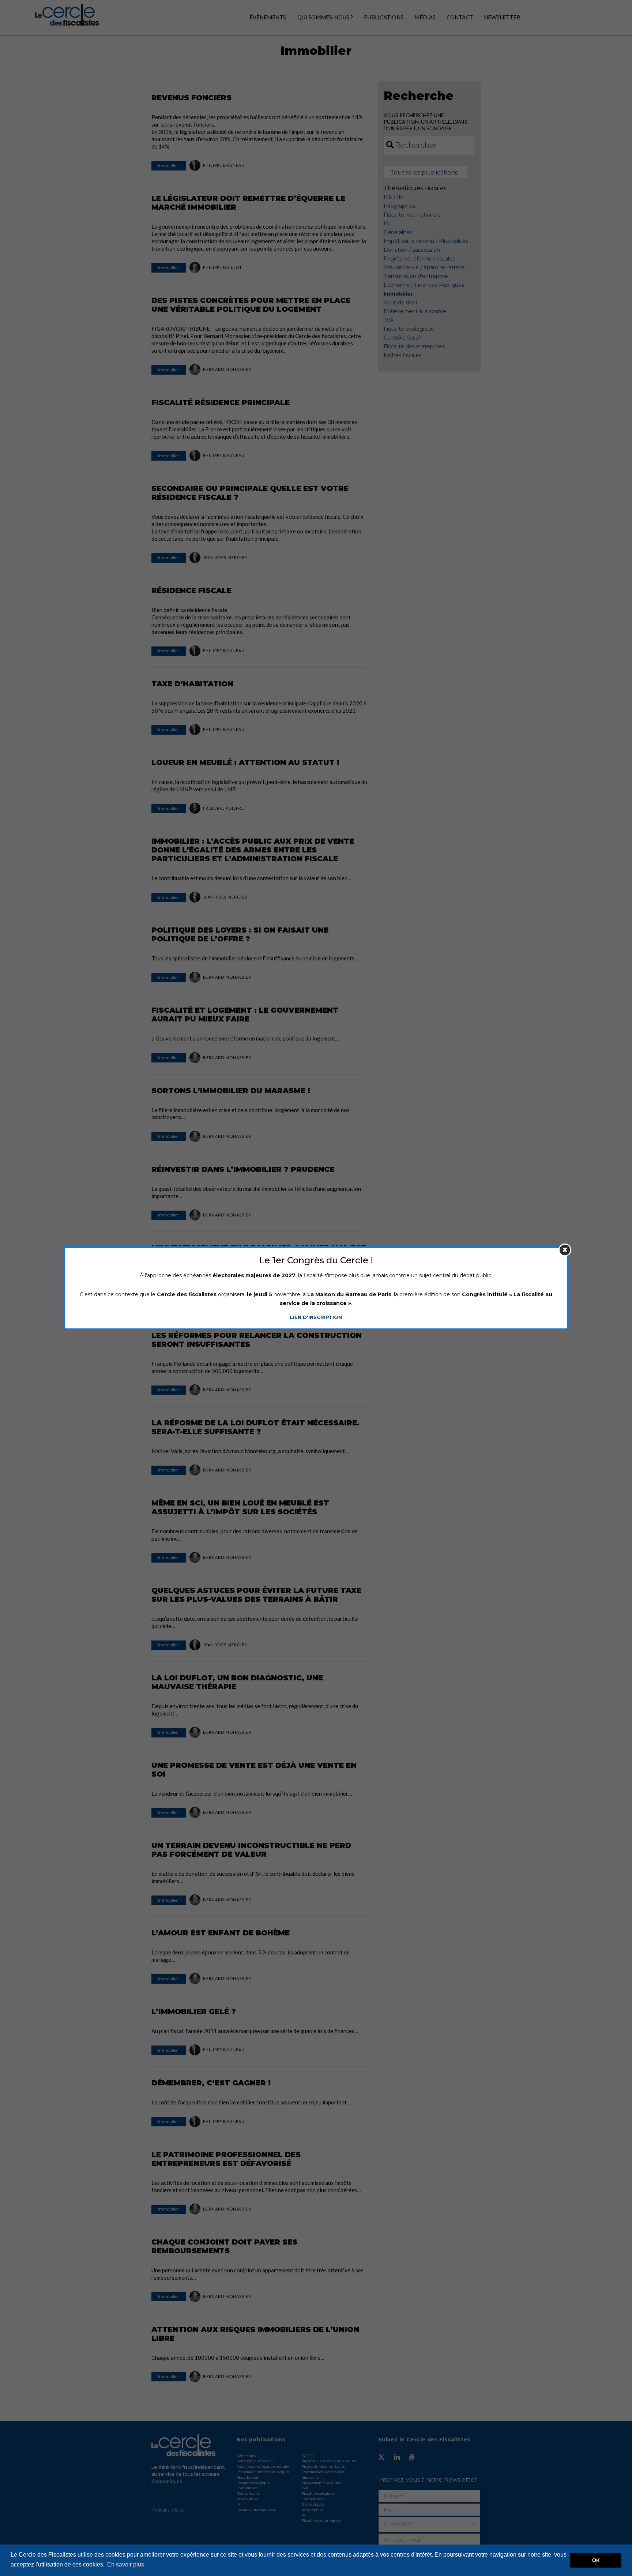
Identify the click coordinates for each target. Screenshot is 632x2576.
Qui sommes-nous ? (325, 17)
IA (386, 224)
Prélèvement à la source (415, 311)
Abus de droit (401, 303)
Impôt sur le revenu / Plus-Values (426, 241)
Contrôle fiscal (402, 338)
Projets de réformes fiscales (419, 259)
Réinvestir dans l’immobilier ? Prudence (243, 1169)
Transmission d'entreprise (416, 276)
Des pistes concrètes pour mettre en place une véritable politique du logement (251, 305)
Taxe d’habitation (192, 684)
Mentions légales (168, 2510)
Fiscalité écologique (409, 329)
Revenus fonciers (191, 98)
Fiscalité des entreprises (414, 346)
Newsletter (502, 17)
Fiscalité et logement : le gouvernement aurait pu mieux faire (245, 1015)
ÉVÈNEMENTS (268, 17)
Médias (425, 17)
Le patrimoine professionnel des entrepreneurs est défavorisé (226, 2159)
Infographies (400, 206)
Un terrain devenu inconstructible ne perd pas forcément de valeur (251, 1850)
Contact (460, 17)
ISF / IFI (394, 197)
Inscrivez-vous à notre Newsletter (428, 2480)
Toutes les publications (424, 173)
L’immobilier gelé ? (194, 2011)
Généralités (398, 232)
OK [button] (596, 2560)
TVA (389, 320)
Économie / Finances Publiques (424, 285)
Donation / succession (412, 250)
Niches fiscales (402, 355)
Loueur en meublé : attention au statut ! (245, 762)
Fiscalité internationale (412, 215)
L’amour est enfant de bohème (221, 1933)
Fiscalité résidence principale (221, 402)
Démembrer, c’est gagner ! (211, 2083)
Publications (384, 17)
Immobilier (169, 166)
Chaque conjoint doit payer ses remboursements (224, 2246)
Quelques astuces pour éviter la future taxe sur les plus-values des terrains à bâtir (256, 1595)
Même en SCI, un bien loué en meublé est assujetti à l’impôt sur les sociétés (240, 1507)
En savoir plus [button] (126, 2564)
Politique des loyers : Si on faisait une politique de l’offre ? (240, 934)
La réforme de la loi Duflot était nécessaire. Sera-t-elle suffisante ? (255, 1427)
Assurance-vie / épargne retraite (424, 267)
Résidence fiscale (191, 590)
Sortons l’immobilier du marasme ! (231, 1091)
